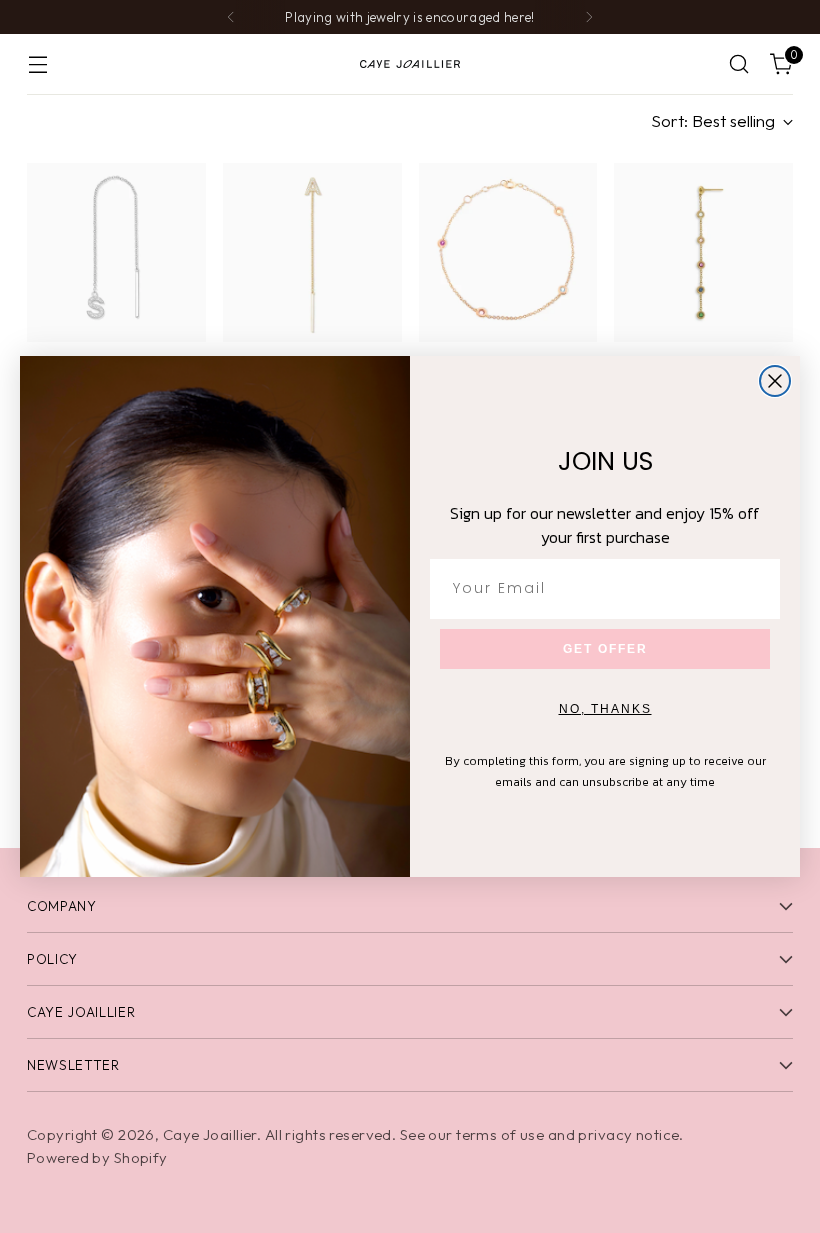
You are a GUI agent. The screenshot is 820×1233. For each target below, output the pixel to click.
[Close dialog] (775, 381)
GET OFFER (605, 649)
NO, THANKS (605, 709)
